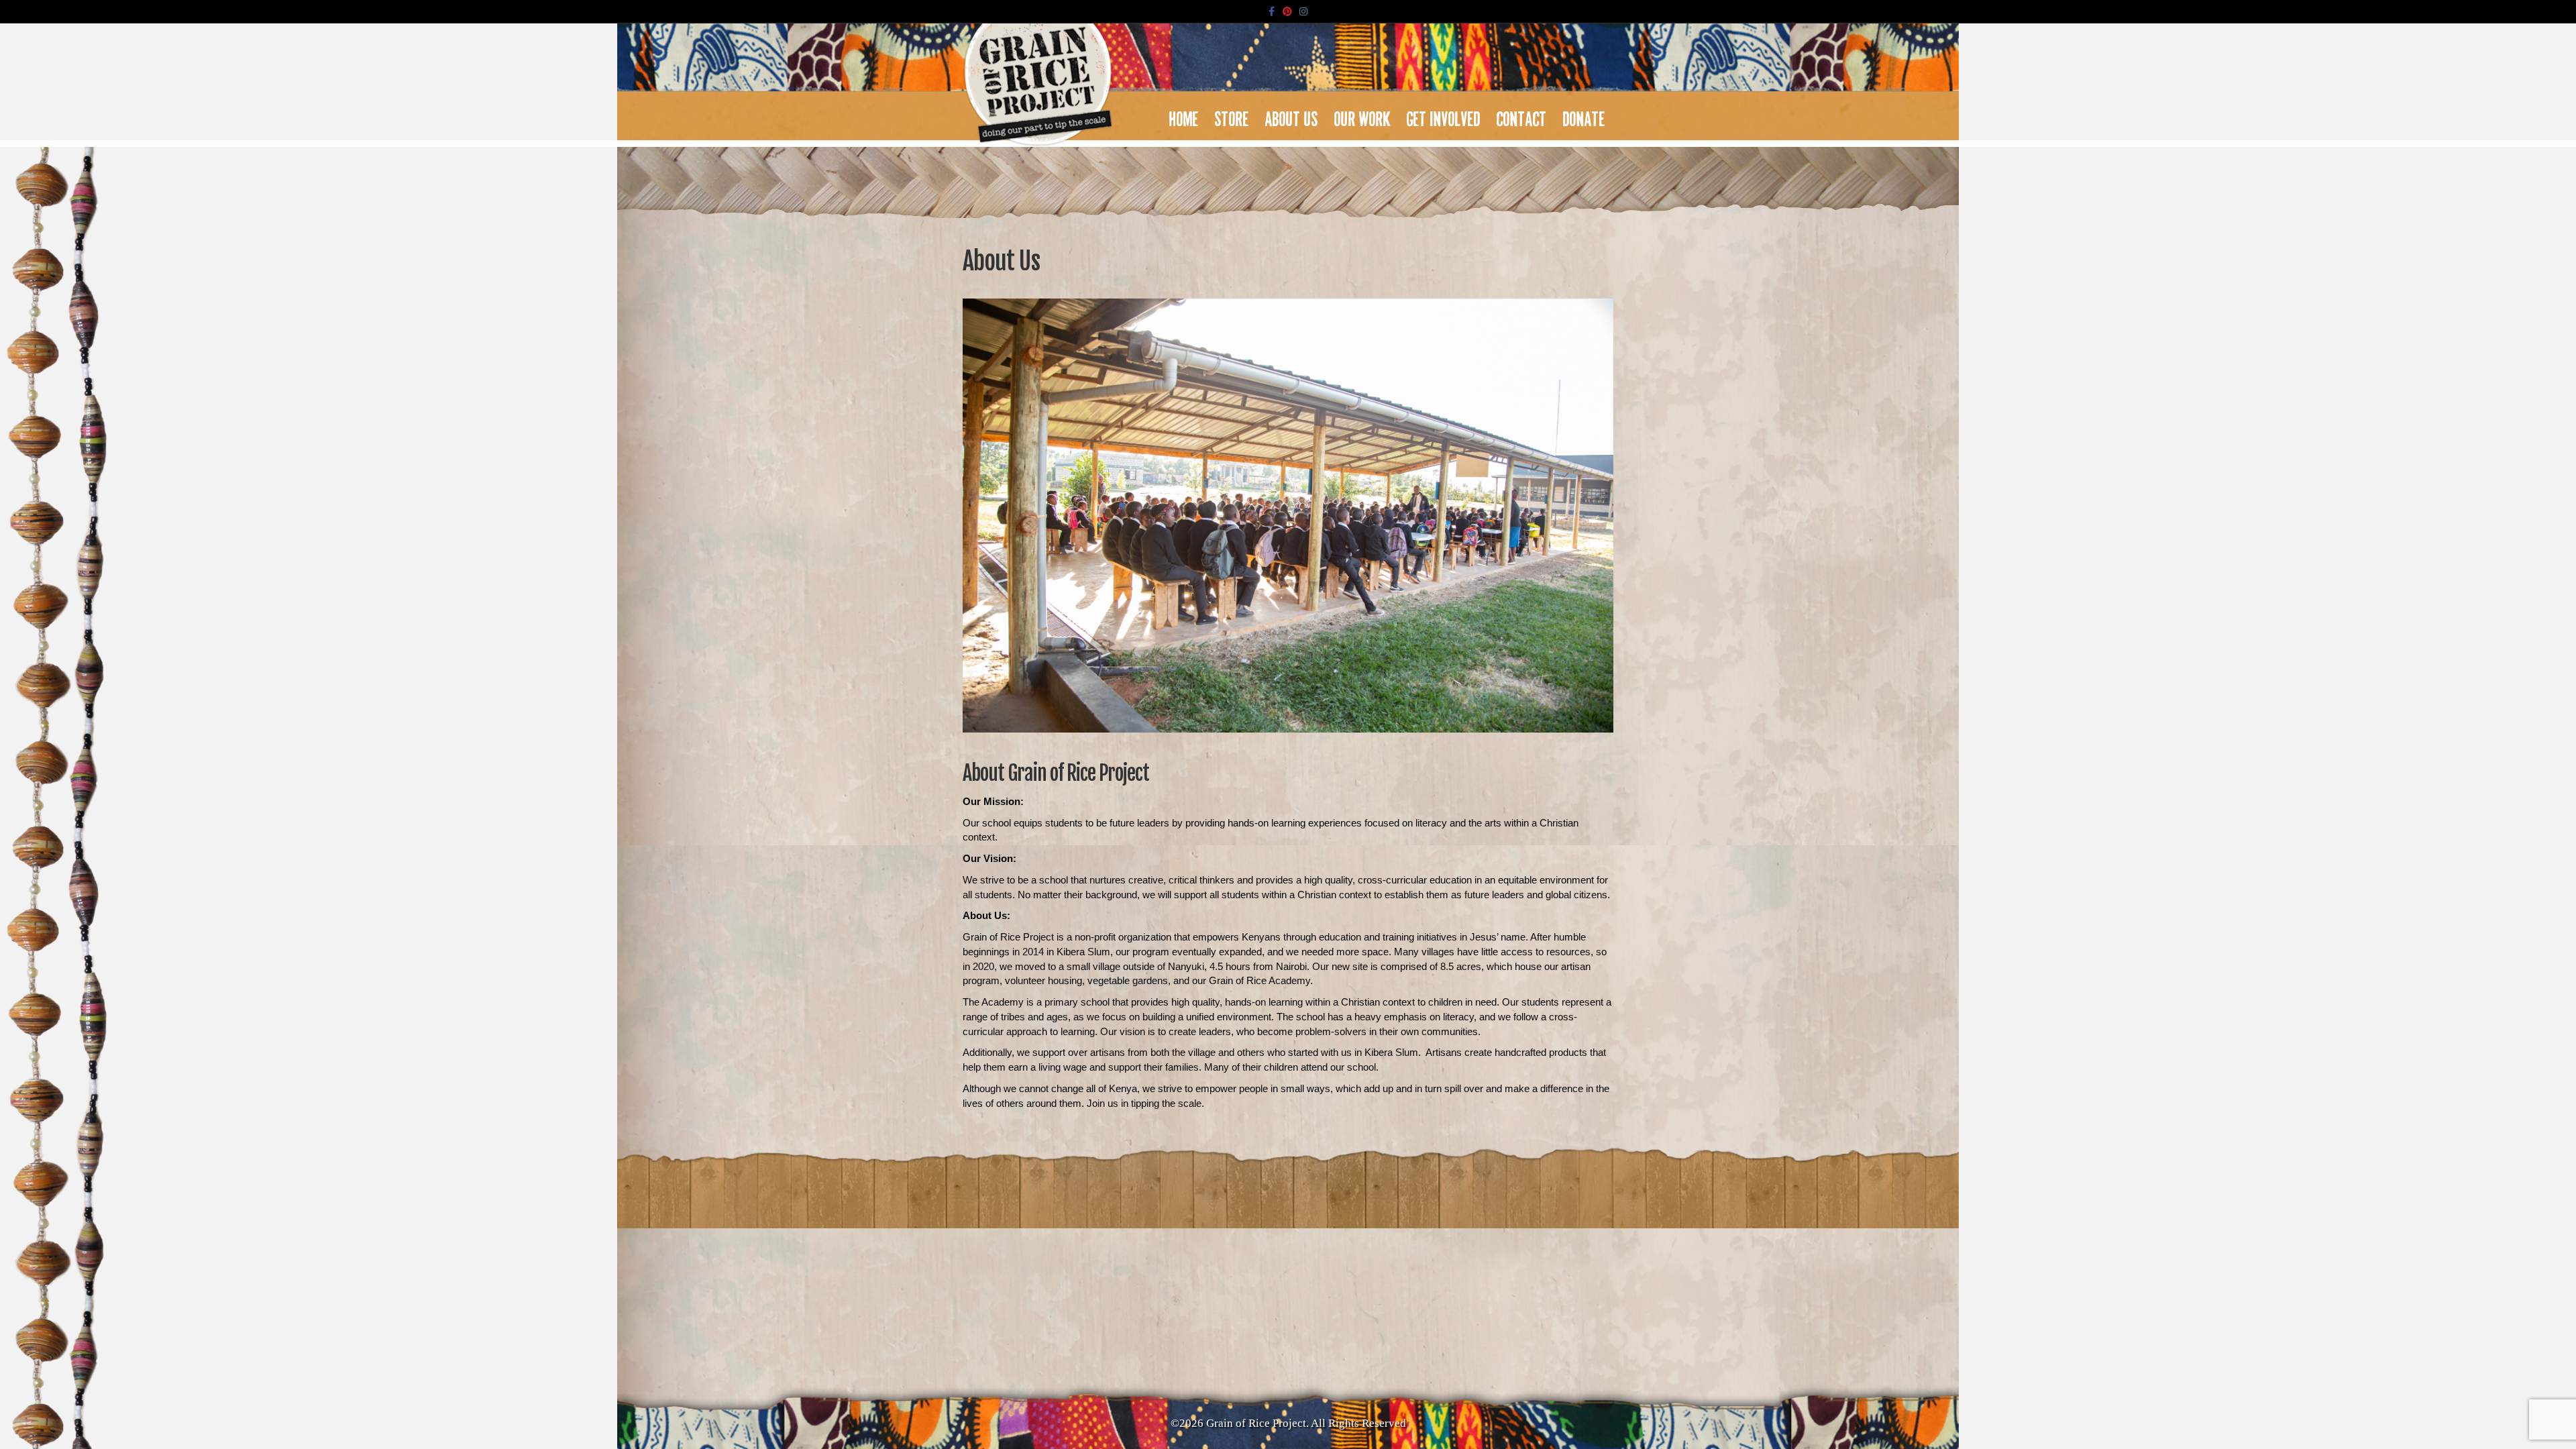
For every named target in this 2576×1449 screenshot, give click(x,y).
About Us (1292, 115)
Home (1184, 115)
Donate (1584, 115)
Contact (1522, 115)
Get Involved (1444, 115)
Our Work (1362, 115)
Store (1232, 115)
